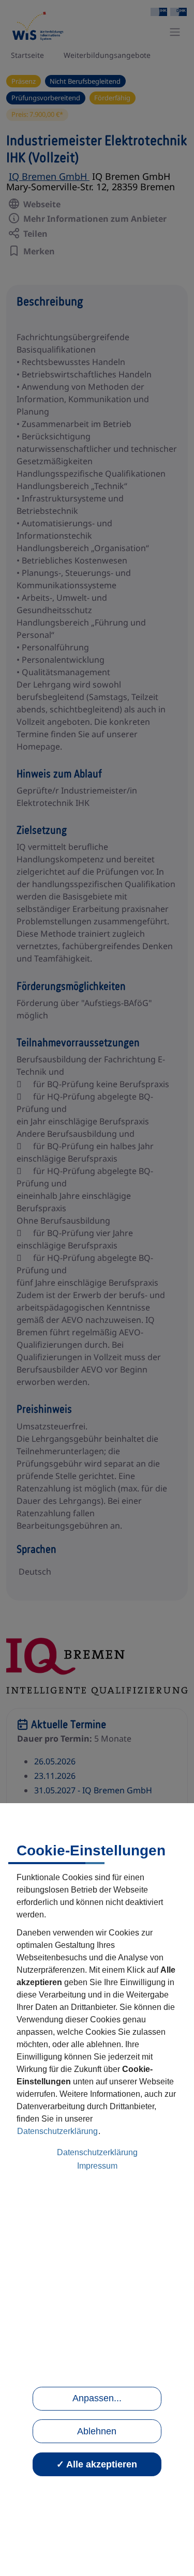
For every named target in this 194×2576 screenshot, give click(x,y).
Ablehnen (97, 2431)
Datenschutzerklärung (57, 2131)
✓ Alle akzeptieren (97, 2464)
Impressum (97, 2166)
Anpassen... (97, 2398)
